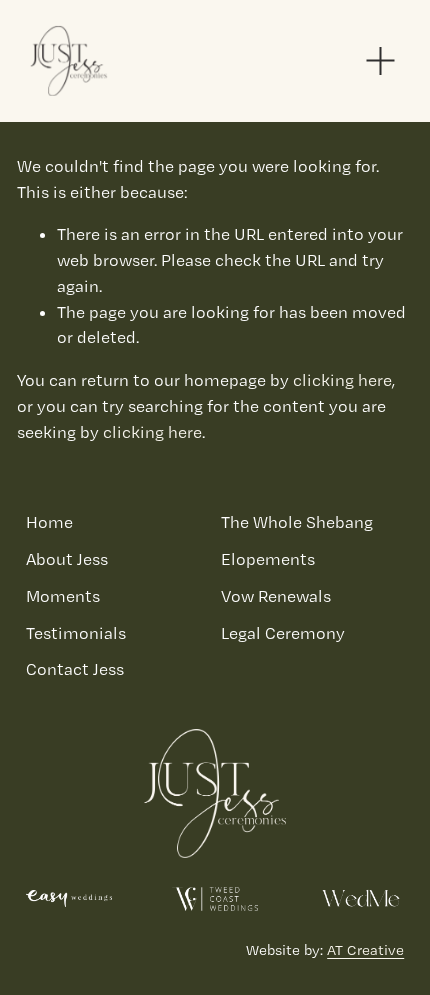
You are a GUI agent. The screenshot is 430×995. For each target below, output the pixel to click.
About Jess (67, 559)
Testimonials (76, 633)
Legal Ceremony (283, 633)
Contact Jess (75, 669)
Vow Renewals (276, 596)
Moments (63, 596)
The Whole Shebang (297, 522)
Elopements (268, 559)
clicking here (342, 380)
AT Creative (365, 950)
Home (49, 522)
